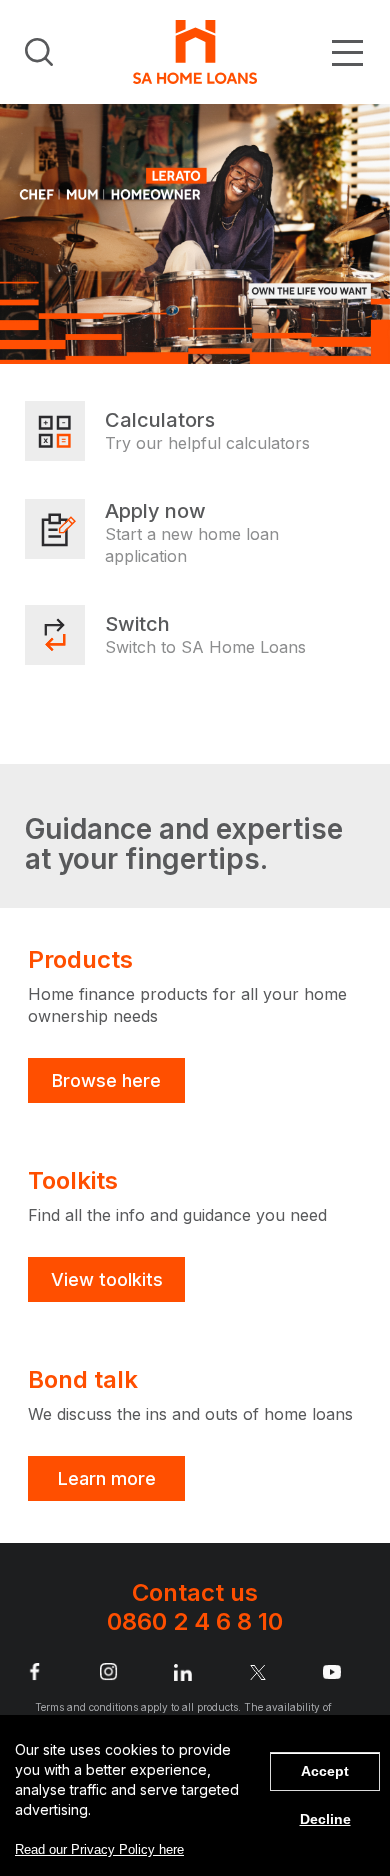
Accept (325, 1771)
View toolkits (107, 1279)
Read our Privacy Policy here (99, 1849)
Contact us (195, 1607)
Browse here (106, 1080)
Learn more (107, 1478)
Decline (325, 1819)
